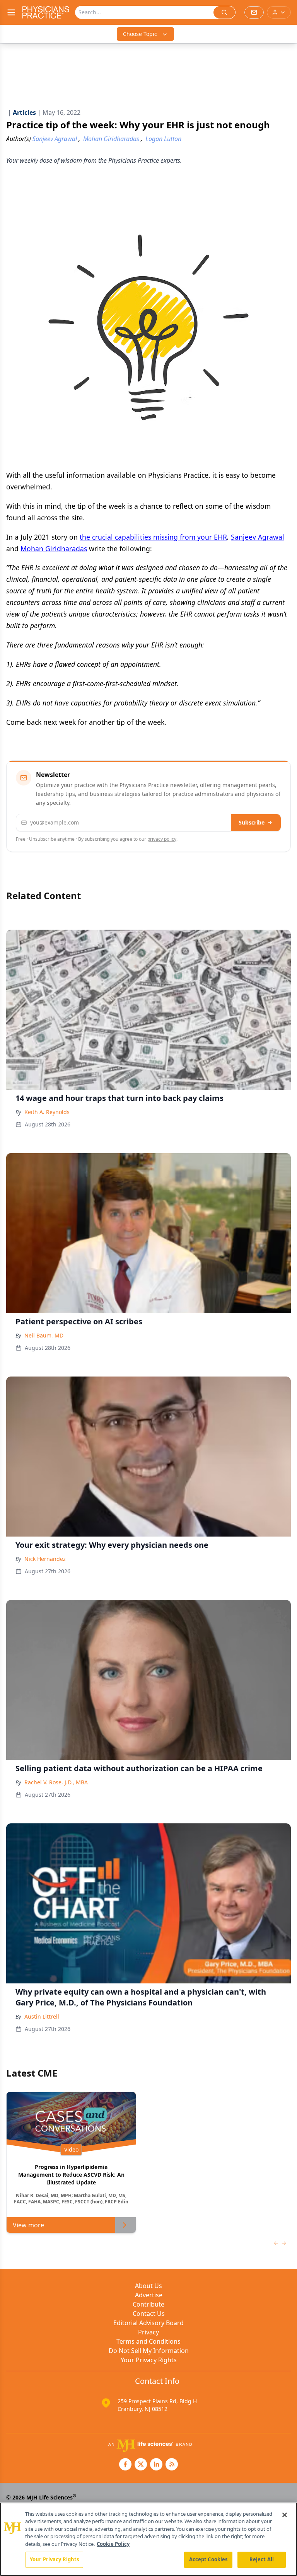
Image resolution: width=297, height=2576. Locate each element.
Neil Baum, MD (44, 1335)
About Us (148, 2286)
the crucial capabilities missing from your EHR (153, 537)
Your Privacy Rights (149, 2360)
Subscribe (252, 822)
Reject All (262, 2559)
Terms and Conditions (148, 2341)
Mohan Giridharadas (54, 549)
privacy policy (162, 839)
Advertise (149, 2295)
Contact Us (149, 2314)
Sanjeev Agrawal (258, 537)
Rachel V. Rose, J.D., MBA (56, 1782)
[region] (148, 2539)
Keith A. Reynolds (47, 1112)
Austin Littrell (42, 2016)
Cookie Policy (113, 2544)
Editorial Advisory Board (148, 2323)
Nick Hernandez (45, 1559)
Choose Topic (140, 34)
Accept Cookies (208, 2559)
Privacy (148, 2332)
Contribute (148, 2304)
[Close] (285, 2515)
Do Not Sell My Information (149, 2351)
